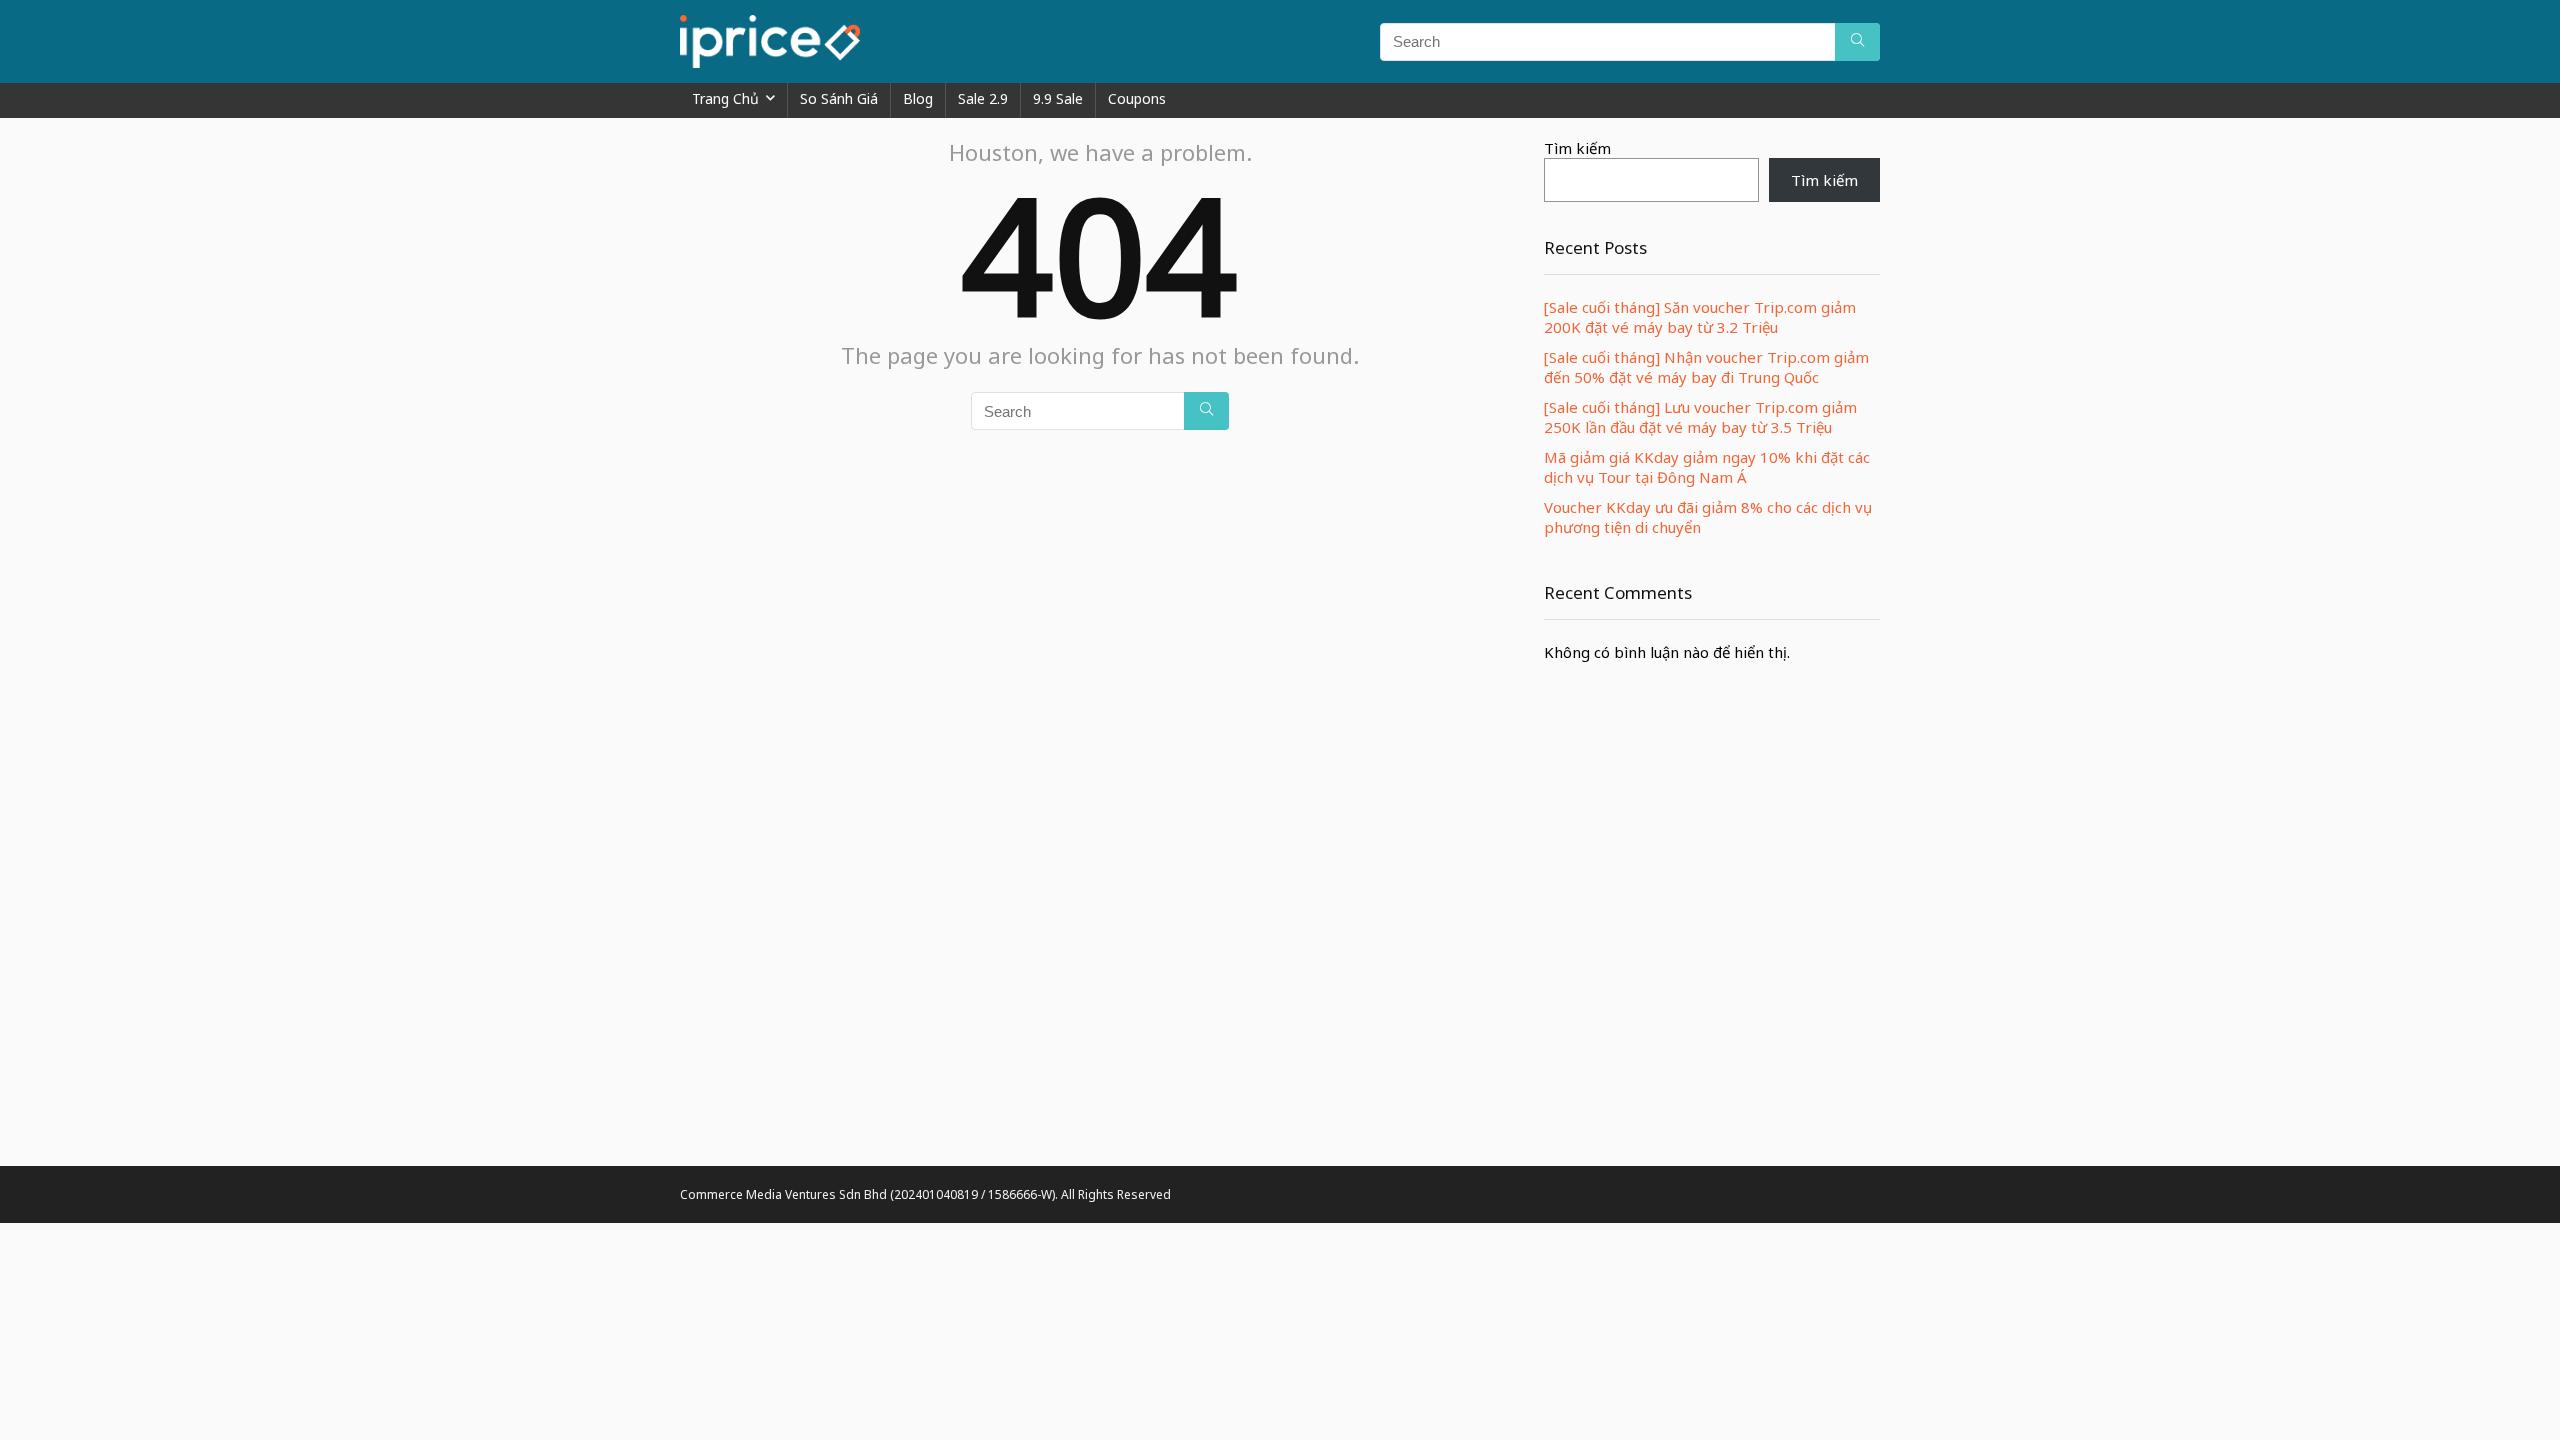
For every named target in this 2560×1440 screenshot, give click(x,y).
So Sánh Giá (839, 98)
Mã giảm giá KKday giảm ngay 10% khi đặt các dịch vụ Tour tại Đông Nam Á (1707, 467)
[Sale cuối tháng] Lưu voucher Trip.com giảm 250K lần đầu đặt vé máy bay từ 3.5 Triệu (1700, 417)
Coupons (1137, 98)
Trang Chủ (725, 98)
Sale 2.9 (983, 98)
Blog (918, 98)
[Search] (1857, 42)
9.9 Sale (1058, 98)
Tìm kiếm (1577, 148)
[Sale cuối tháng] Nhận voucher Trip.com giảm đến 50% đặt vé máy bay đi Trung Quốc (1706, 367)
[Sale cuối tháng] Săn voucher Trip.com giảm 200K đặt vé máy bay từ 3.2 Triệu (1700, 317)
